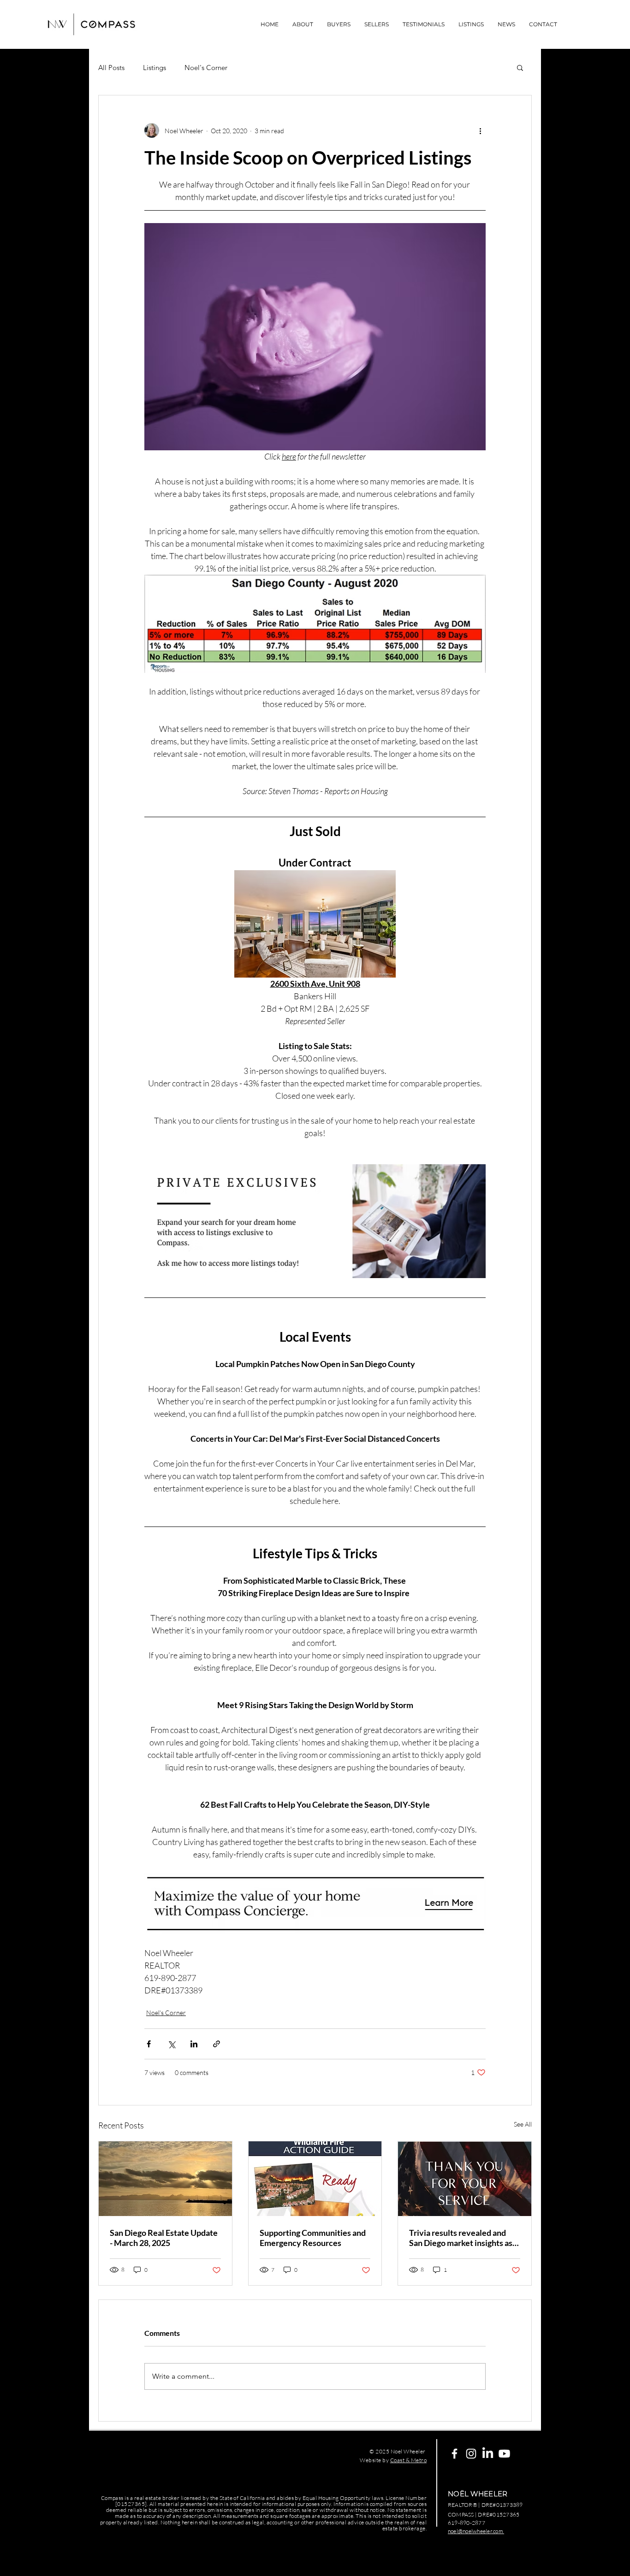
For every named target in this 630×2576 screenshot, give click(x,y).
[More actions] (480, 130)
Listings (155, 68)
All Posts (111, 68)
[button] (520, 67)
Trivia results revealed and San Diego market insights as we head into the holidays (461, 2238)
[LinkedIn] (488, 2454)
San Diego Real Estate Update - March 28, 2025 (164, 2238)
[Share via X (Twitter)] (171, 2044)
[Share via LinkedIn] (194, 2044)
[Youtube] (504, 2454)
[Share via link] (217, 2044)
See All (523, 2124)
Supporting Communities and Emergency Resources (313, 2238)
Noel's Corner (206, 68)
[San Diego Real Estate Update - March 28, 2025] (165, 2179)
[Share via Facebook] (149, 2044)
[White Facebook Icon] (455, 2454)
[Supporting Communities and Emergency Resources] (315, 2179)
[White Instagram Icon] (471, 2454)
